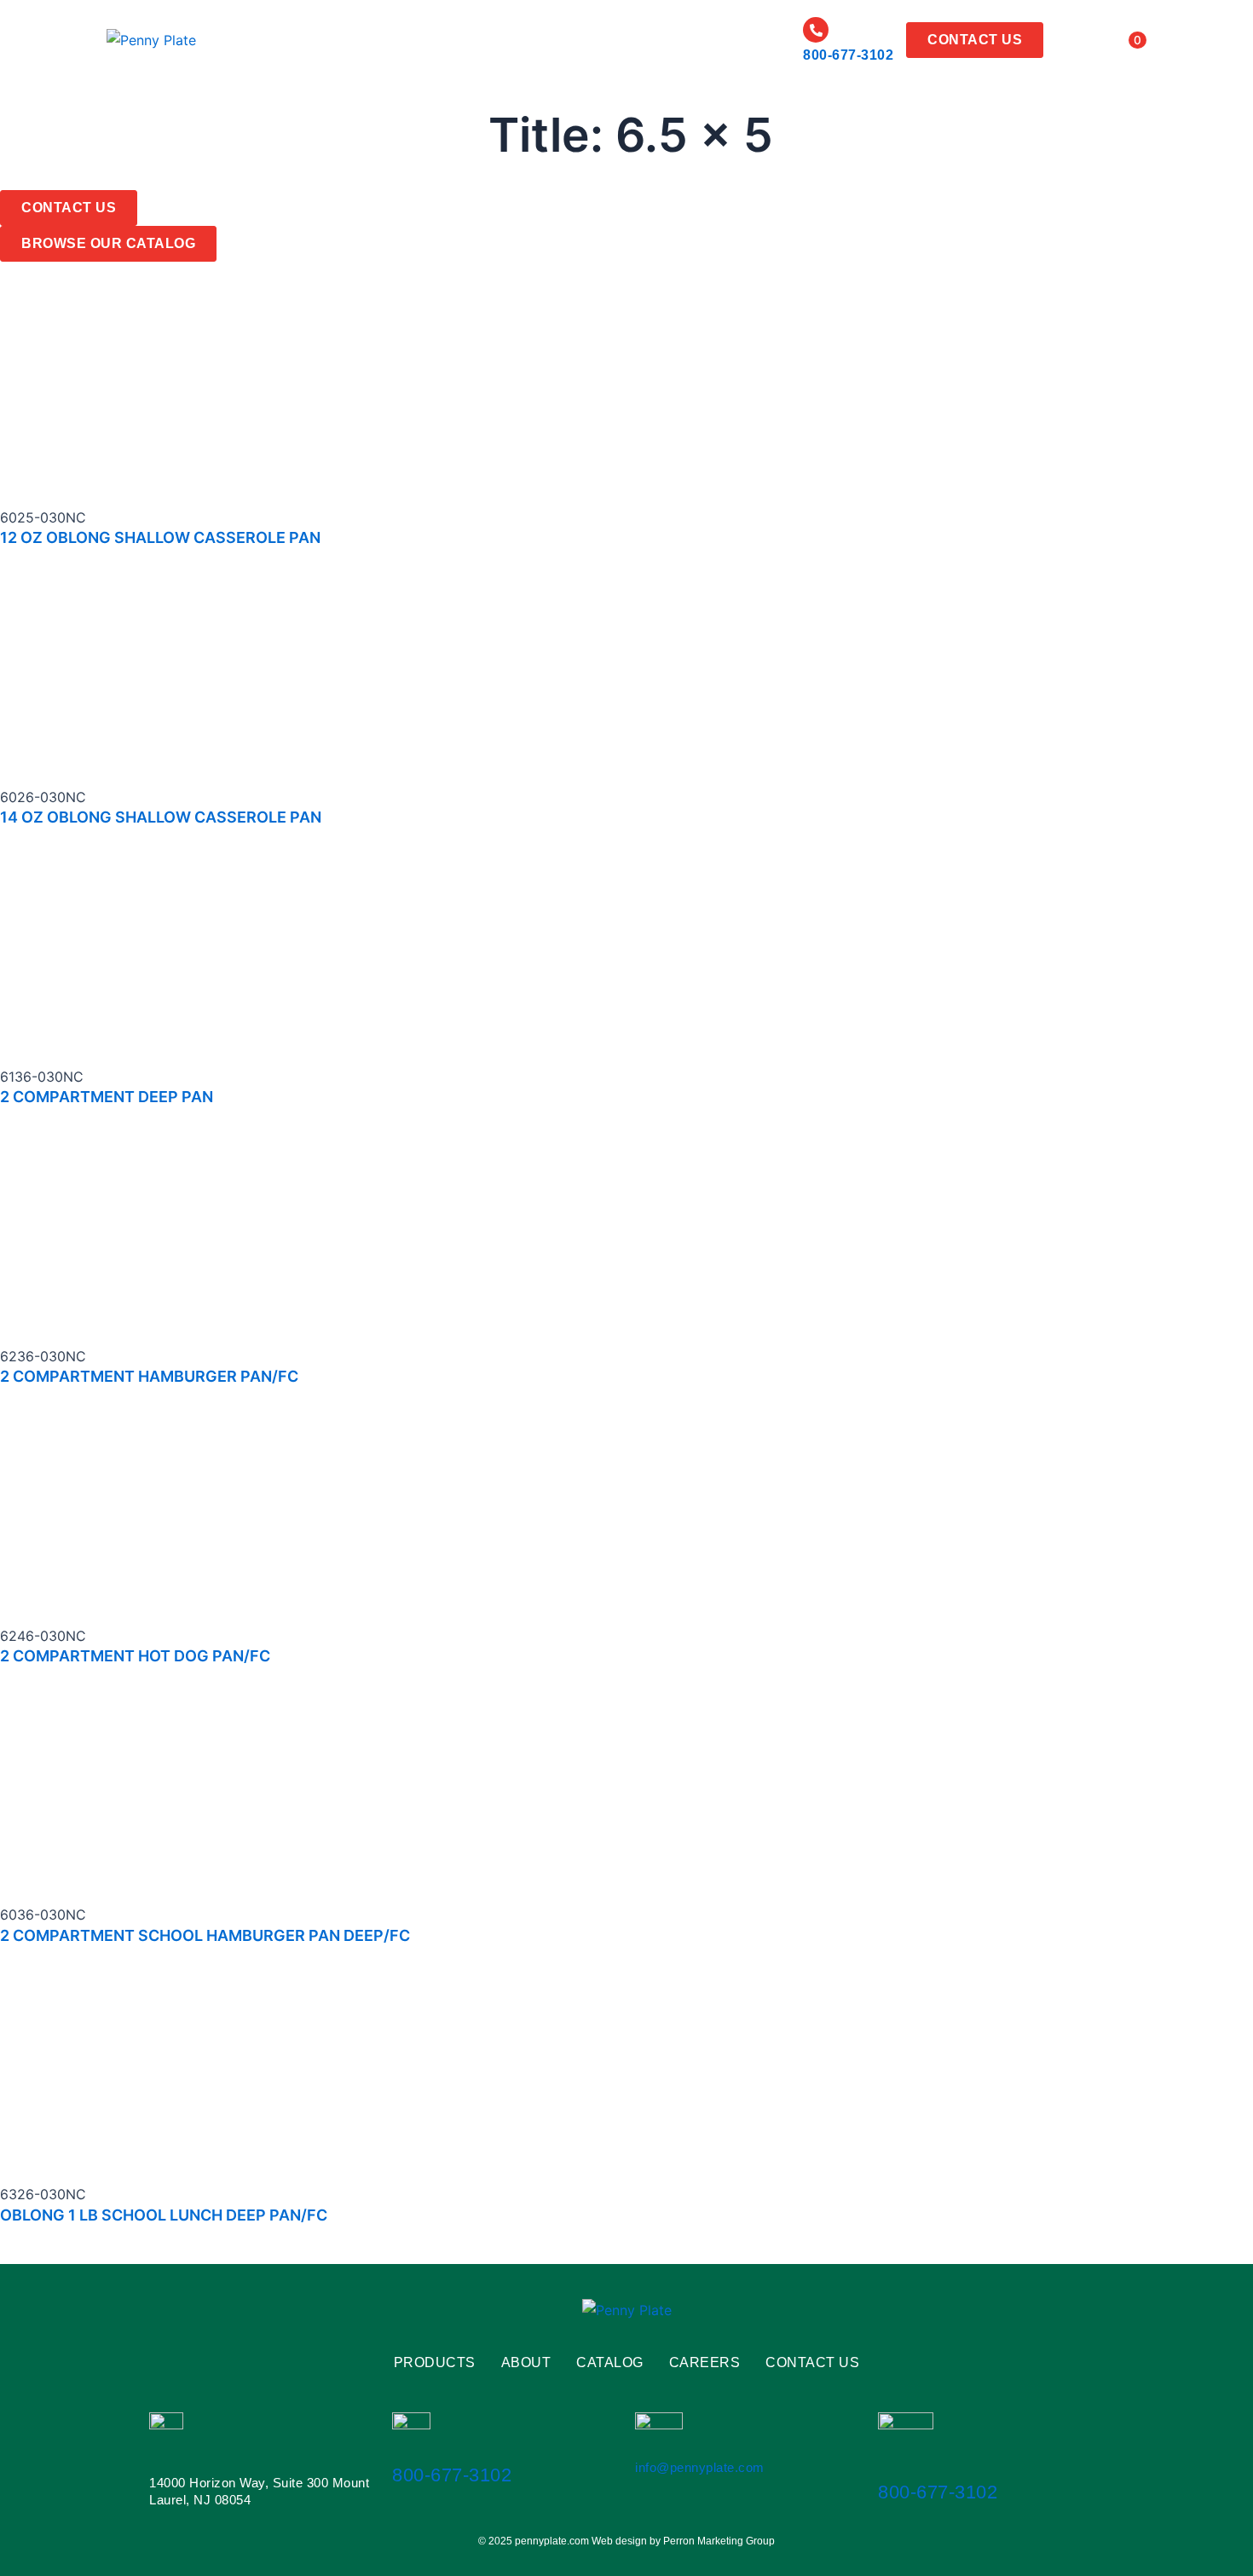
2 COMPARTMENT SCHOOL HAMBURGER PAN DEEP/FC (205, 1935)
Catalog (495, 40)
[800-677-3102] (816, 30)
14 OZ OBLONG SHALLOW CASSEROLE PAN (161, 817)
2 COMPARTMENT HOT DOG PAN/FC (135, 1656)
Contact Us (812, 2363)
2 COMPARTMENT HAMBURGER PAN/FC (149, 1376)
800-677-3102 (848, 55)
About (424, 40)
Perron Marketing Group (719, 2541)
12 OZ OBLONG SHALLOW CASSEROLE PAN (160, 537)
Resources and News (707, 40)
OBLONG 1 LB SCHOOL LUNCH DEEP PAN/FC (164, 2215)
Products (339, 40)
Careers (576, 40)
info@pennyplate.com (700, 2467)
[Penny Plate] (151, 40)
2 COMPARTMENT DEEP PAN (107, 1097)
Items (1115, 40)
